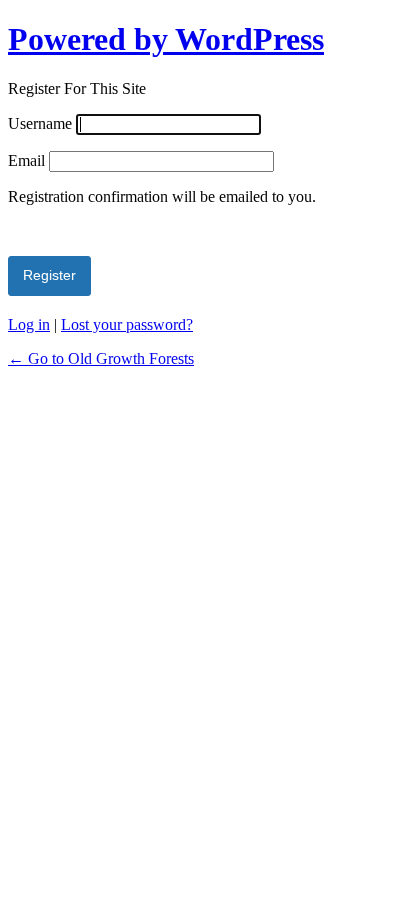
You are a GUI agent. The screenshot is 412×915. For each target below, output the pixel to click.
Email (26, 160)
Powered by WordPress (166, 39)
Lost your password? (127, 324)
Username (40, 123)
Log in (29, 324)
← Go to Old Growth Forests (101, 358)
